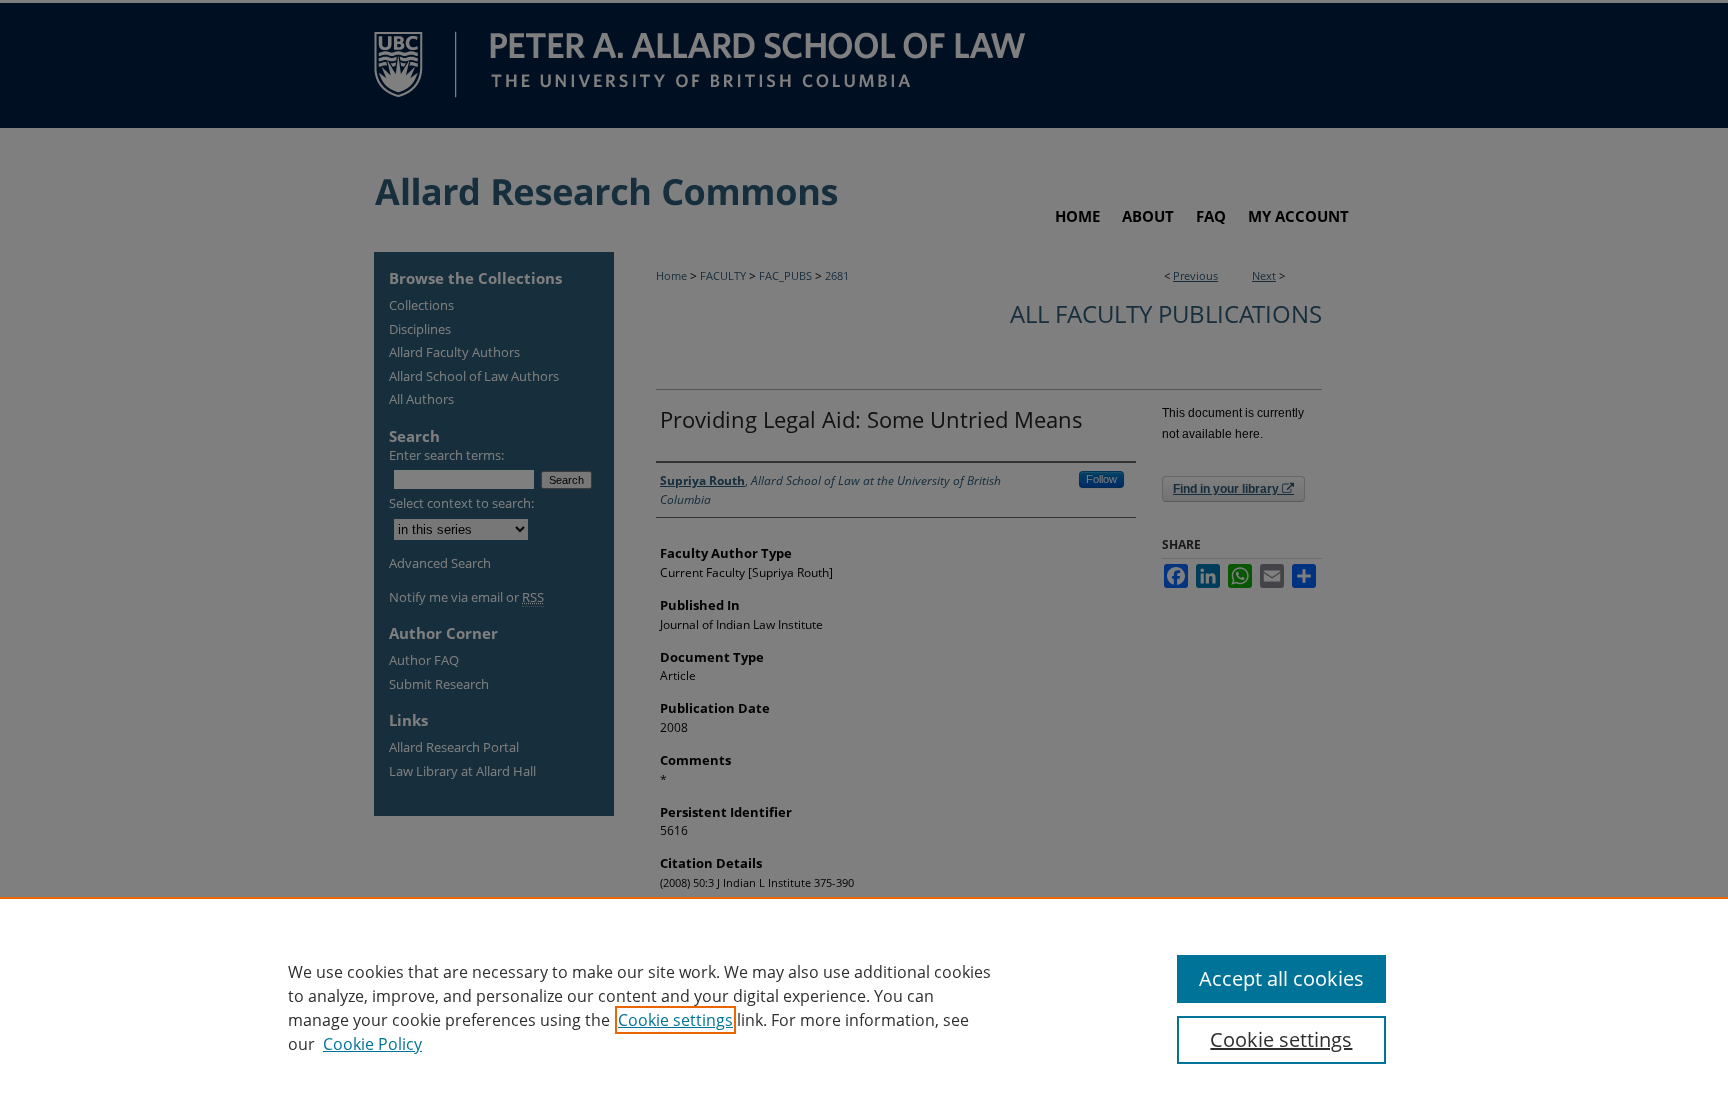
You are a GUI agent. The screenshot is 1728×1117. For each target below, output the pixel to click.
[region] (864, 1007)
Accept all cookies (1281, 978)
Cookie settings (675, 1020)
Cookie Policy (372, 1044)
